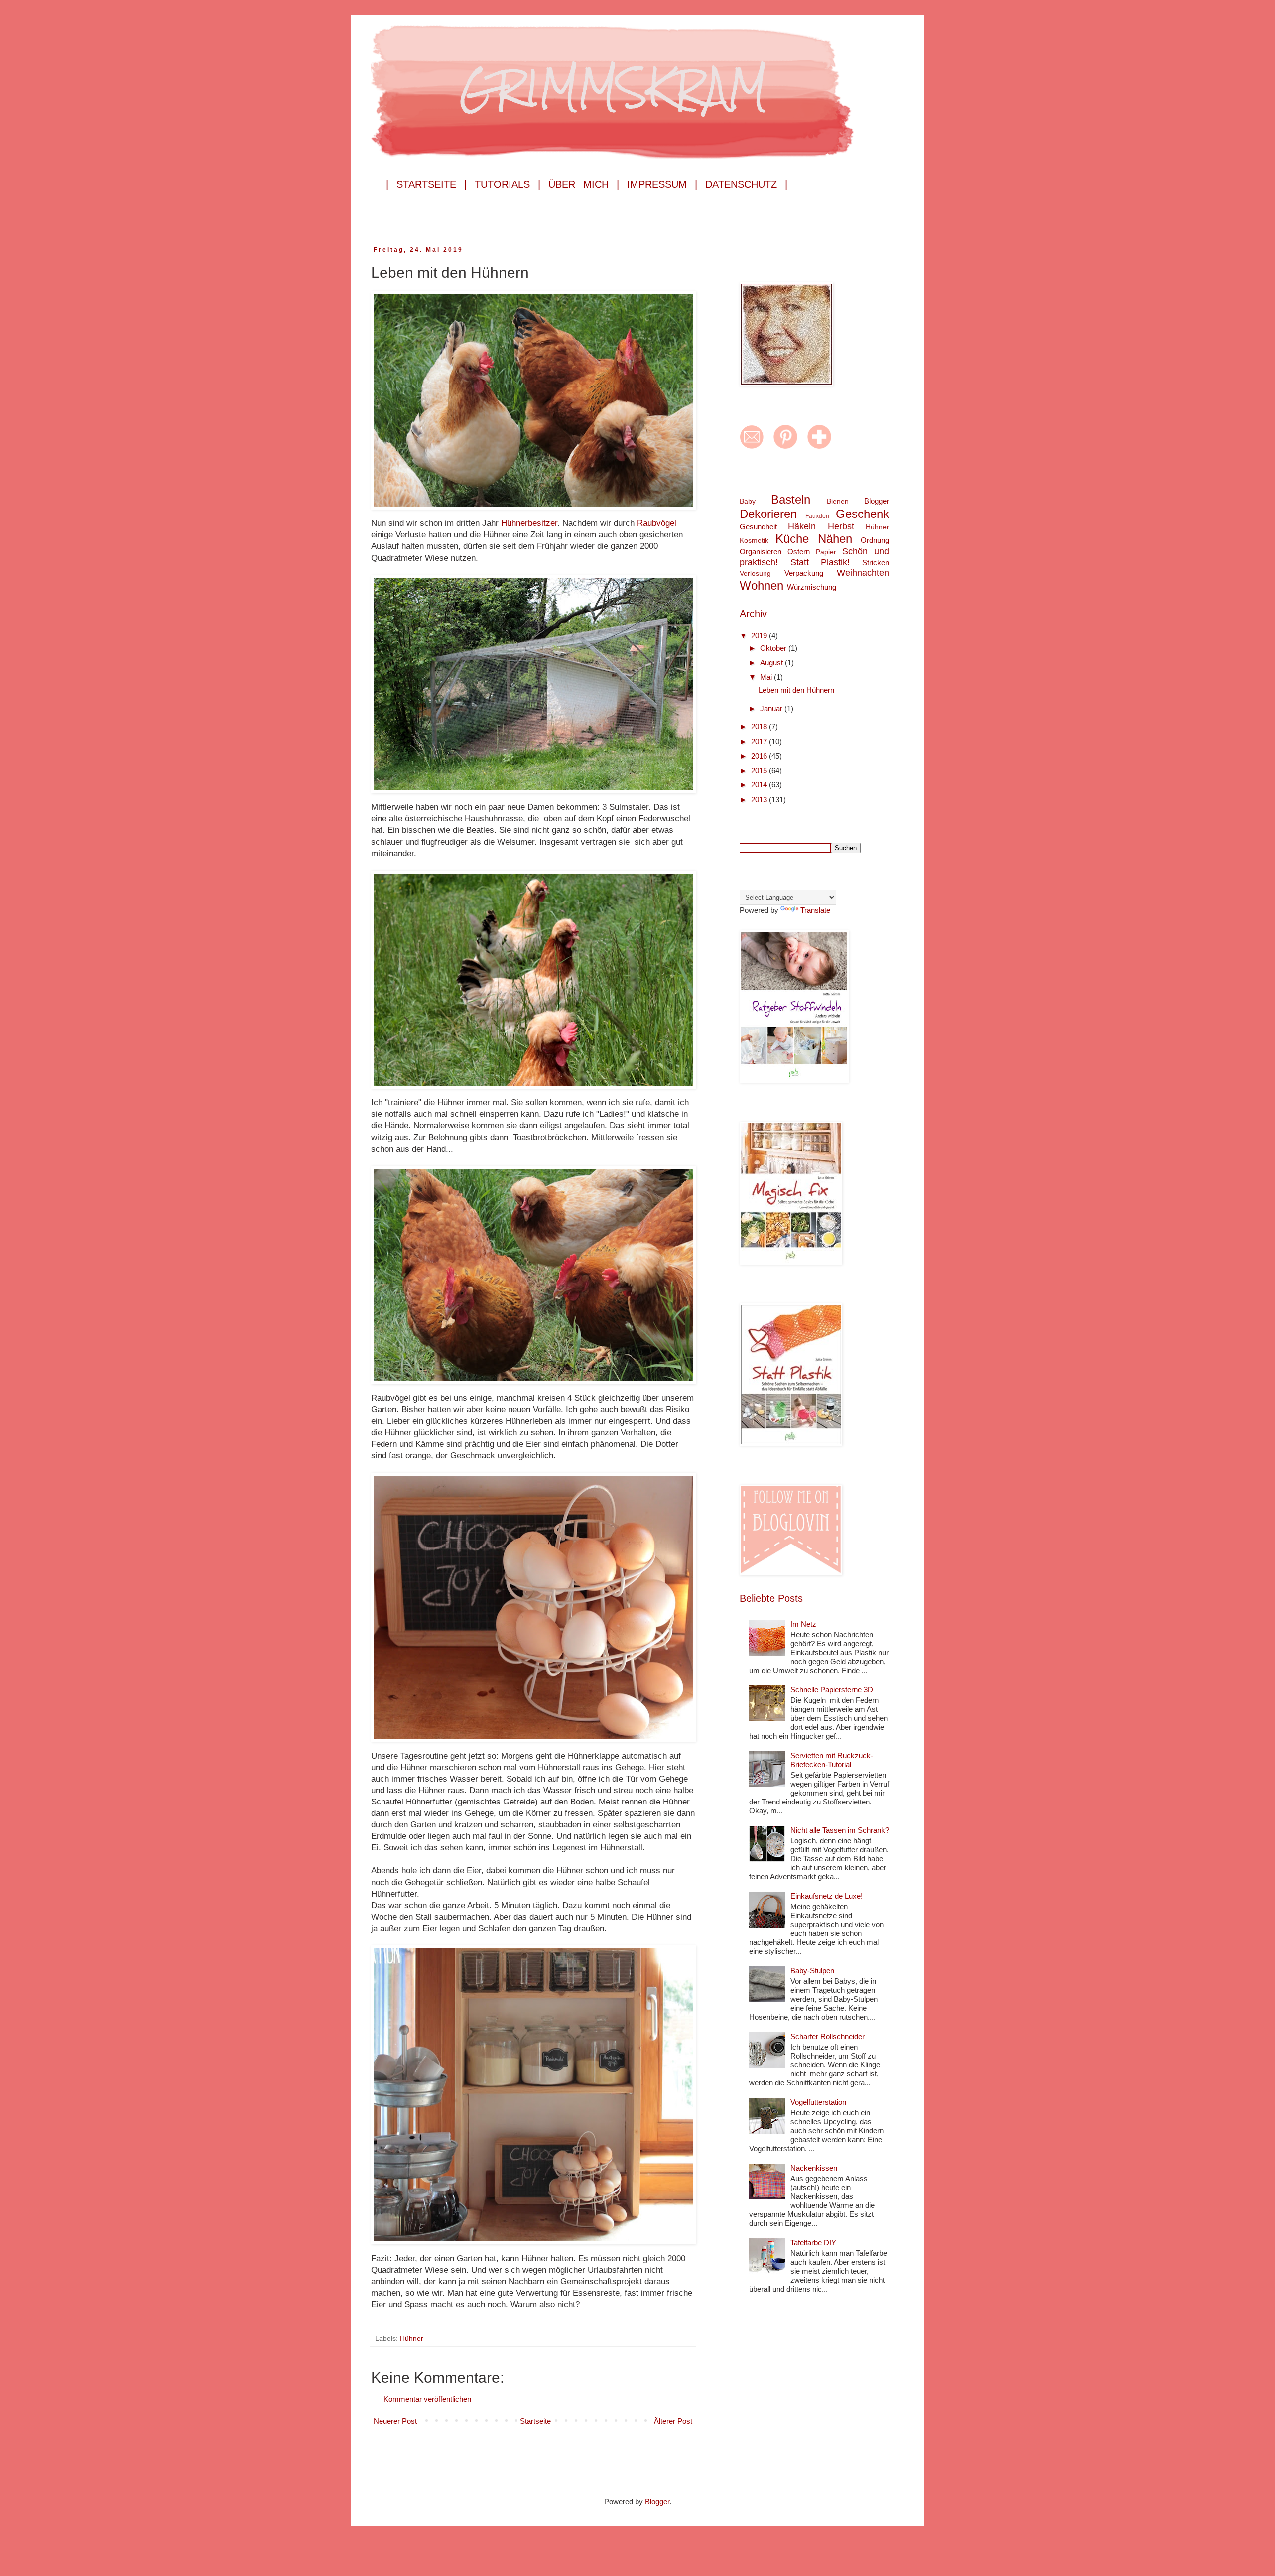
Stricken (876, 563)
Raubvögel (657, 523)
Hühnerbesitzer (529, 523)
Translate (815, 910)
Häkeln (802, 526)
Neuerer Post (395, 2421)
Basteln (791, 499)
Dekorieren (768, 514)
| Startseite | (426, 184)
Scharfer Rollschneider (828, 2036)
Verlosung (755, 574)
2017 (760, 741)
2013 (760, 800)
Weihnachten (863, 573)
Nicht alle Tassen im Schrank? (840, 1830)
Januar (772, 708)
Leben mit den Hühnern (796, 690)
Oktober (774, 648)
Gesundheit (758, 527)
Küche (792, 539)
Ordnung (875, 540)
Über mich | (584, 184)
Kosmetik (754, 541)
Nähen (835, 539)
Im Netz (803, 1624)
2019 (760, 635)
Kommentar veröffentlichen (427, 2399)
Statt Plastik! (820, 562)
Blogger (877, 501)
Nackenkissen (814, 2168)
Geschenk (862, 514)
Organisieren (761, 552)
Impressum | (662, 184)
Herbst (841, 526)
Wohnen (762, 585)
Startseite (535, 2421)
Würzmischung (812, 587)
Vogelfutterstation (818, 2102)
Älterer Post (673, 2421)
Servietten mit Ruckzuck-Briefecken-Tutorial (832, 1760)
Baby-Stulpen (812, 1971)
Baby (748, 501)
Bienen (838, 501)
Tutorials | (508, 184)
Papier (826, 552)
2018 (760, 726)
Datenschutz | (746, 184)
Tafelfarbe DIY (813, 2243)
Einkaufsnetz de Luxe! (827, 1896)
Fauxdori (817, 516)
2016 (760, 756)
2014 (760, 785)
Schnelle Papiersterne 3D (832, 1690)
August (772, 663)
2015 (760, 770)
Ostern (799, 552)
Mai (767, 677)
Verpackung (804, 573)
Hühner (412, 2339)
